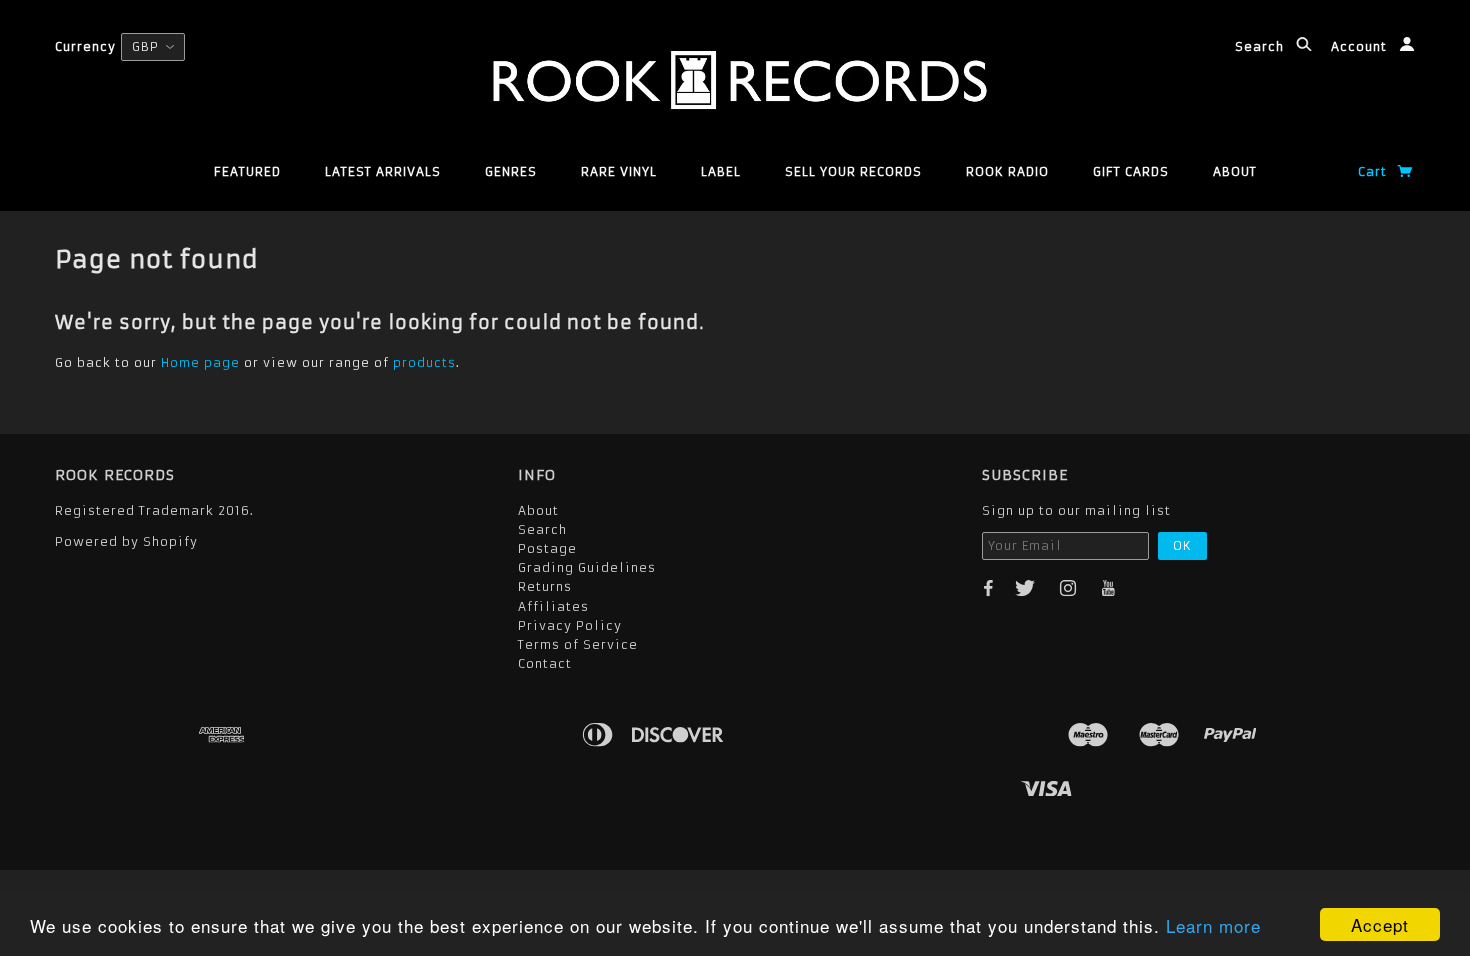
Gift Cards (1131, 171)
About (1235, 171)
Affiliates (553, 606)
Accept (1380, 924)
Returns (545, 586)
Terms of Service (578, 644)
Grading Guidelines (587, 567)
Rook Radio (1007, 171)
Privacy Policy (570, 625)
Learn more (1213, 925)
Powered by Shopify (126, 541)
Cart (1374, 171)
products (424, 362)
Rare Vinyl (619, 171)
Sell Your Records (853, 171)
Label (721, 171)
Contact (545, 663)
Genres (511, 171)
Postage (547, 548)
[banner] (734, 80)
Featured (247, 171)
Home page (200, 362)
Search (1261, 46)
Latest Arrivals (383, 171)
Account (1361, 46)
